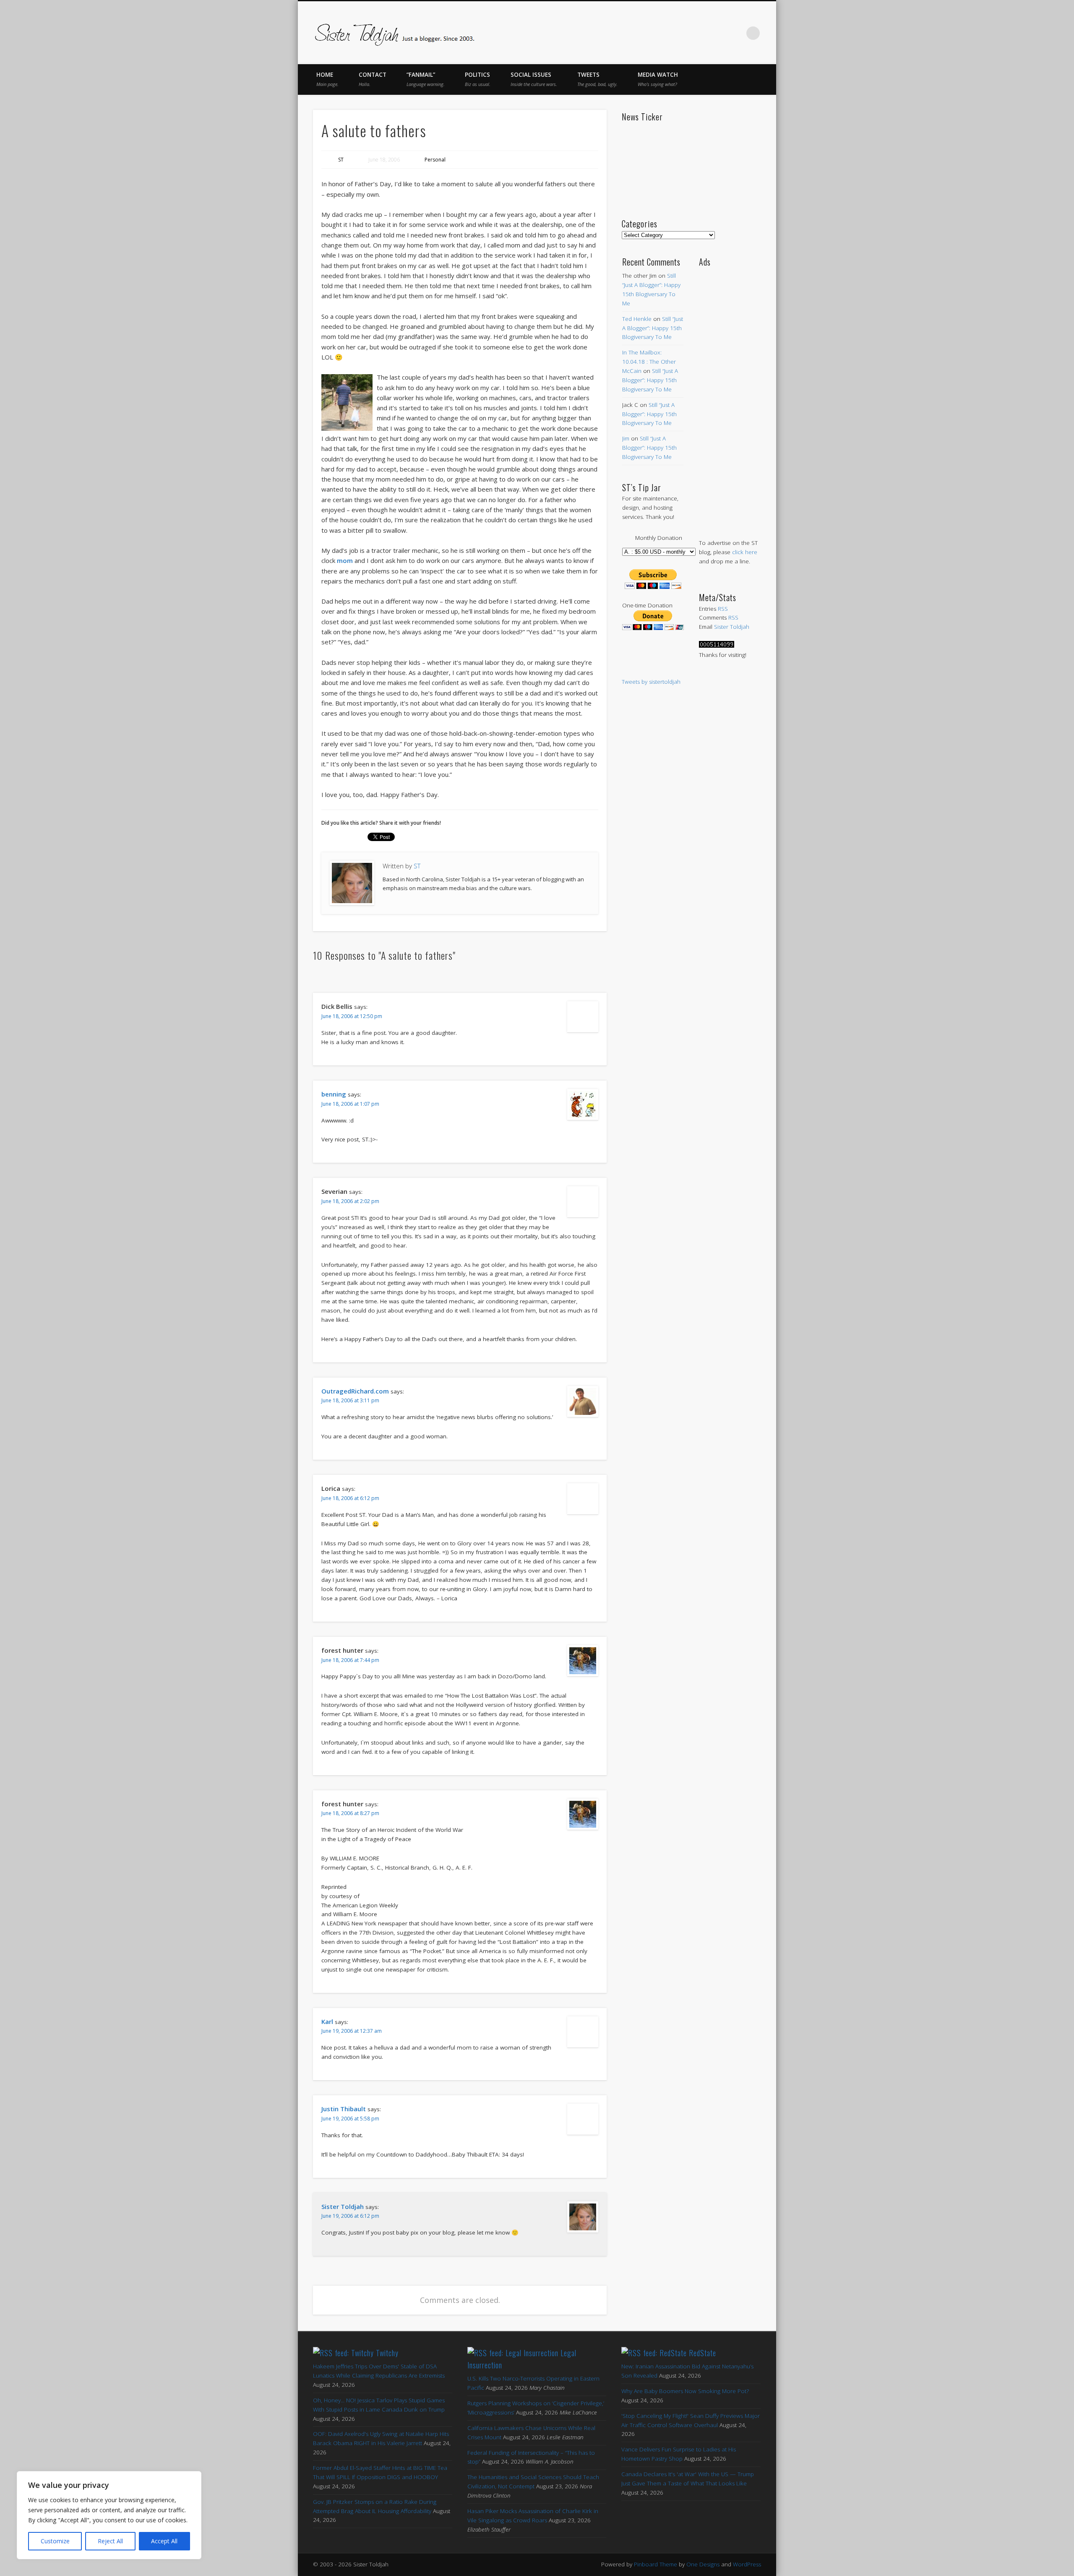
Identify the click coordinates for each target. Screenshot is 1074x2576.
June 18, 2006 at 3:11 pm (350, 1400)
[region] (109, 2515)
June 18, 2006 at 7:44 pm (350, 1660)
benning (334, 1094)
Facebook (665, 33)
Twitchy (387, 2353)
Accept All (164, 2541)
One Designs (703, 2564)
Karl (327, 2021)
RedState (703, 2353)
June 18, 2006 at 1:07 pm (350, 1104)
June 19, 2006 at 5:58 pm (350, 2119)
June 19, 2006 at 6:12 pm (350, 2216)
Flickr (718, 33)
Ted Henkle (637, 319)
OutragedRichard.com (355, 1391)
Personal (435, 160)
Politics (478, 79)
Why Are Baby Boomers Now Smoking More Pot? (685, 2391)
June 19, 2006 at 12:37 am (352, 2031)
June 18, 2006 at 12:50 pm (352, 1016)
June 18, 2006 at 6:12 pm (350, 1498)
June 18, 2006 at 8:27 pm (350, 1813)
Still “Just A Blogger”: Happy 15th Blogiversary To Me (653, 328)
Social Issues (534, 79)
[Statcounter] (717, 646)
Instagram (736, 33)
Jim (626, 438)
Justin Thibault (344, 2109)
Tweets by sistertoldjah (651, 682)
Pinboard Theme (656, 2564)
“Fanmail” (426, 79)
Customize (55, 2541)
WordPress (747, 2564)
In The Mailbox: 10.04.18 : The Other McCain (649, 362)
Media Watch (658, 79)
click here (745, 552)
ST (341, 160)
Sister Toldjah (343, 2206)
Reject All (110, 2541)
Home (327, 79)
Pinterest (701, 33)
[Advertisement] (730, 394)
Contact (373, 79)
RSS (723, 609)
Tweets (597, 79)
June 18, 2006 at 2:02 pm (350, 1201)
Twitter (683, 33)
